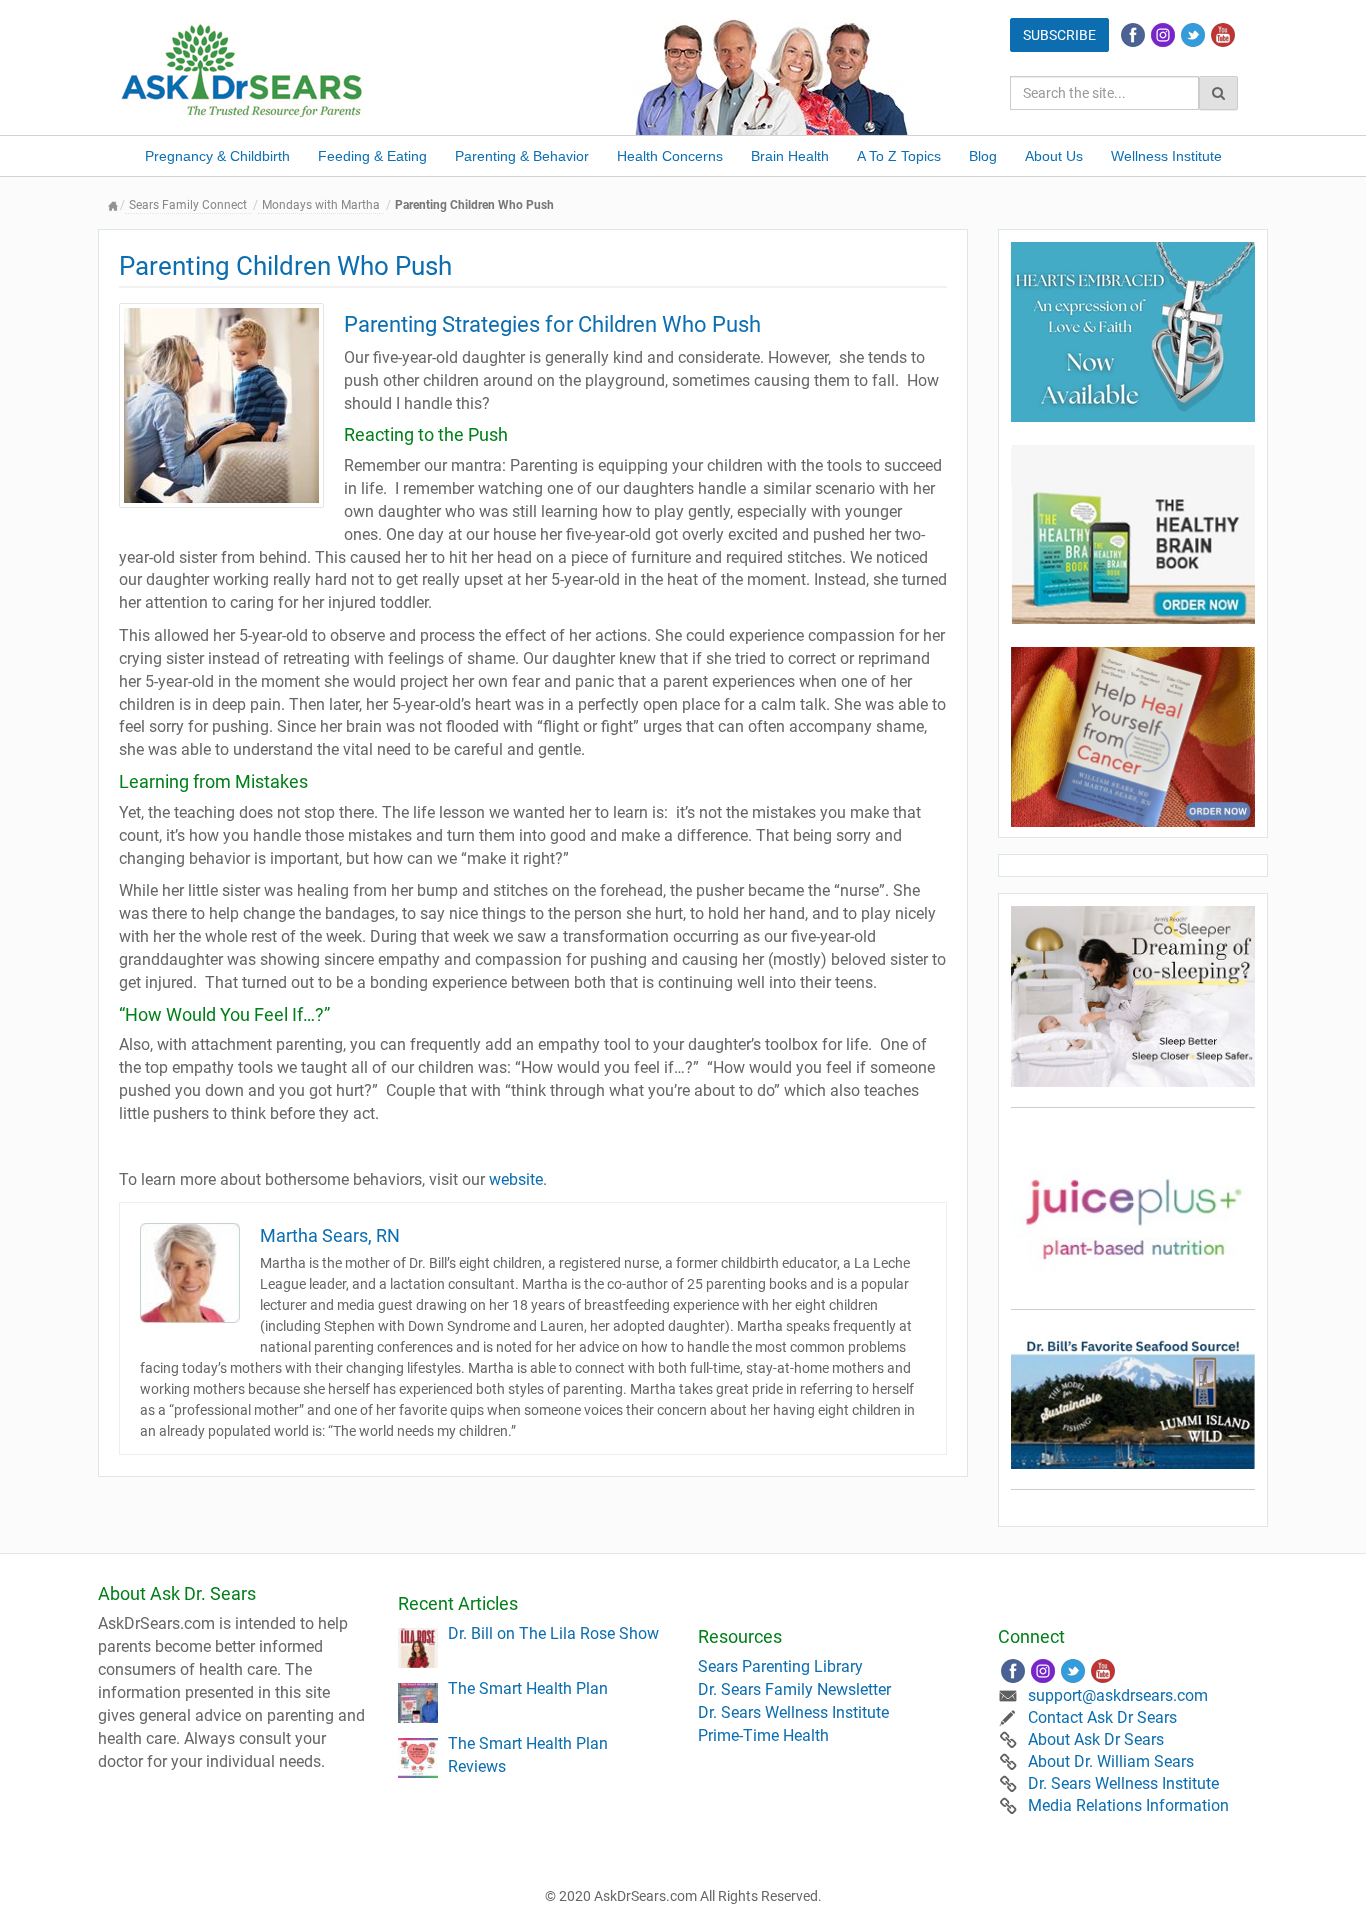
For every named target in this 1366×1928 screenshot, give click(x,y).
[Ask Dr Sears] (243, 68)
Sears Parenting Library (780, 1666)
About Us (1054, 156)
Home (113, 205)
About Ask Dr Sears (1096, 1739)
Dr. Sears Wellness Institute (793, 1712)
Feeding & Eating (372, 156)
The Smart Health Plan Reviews (528, 1755)
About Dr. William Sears (1111, 1761)
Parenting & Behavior (522, 156)
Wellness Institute (1166, 156)
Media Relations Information (1128, 1805)
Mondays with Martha (321, 205)
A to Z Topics (899, 156)
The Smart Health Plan (528, 1688)
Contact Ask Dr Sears (1102, 1717)
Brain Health (790, 156)
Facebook (1133, 35)
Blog (983, 156)
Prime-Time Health (763, 1735)
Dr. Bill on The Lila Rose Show (553, 1633)
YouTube (1223, 35)
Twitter (1193, 35)
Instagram (1163, 35)
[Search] (1218, 93)
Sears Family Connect (188, 205)
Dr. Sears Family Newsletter (794, 1689)
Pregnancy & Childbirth (217, 156)
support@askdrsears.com (1118, 1695)
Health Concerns (670, 156)
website (516, 1179)
